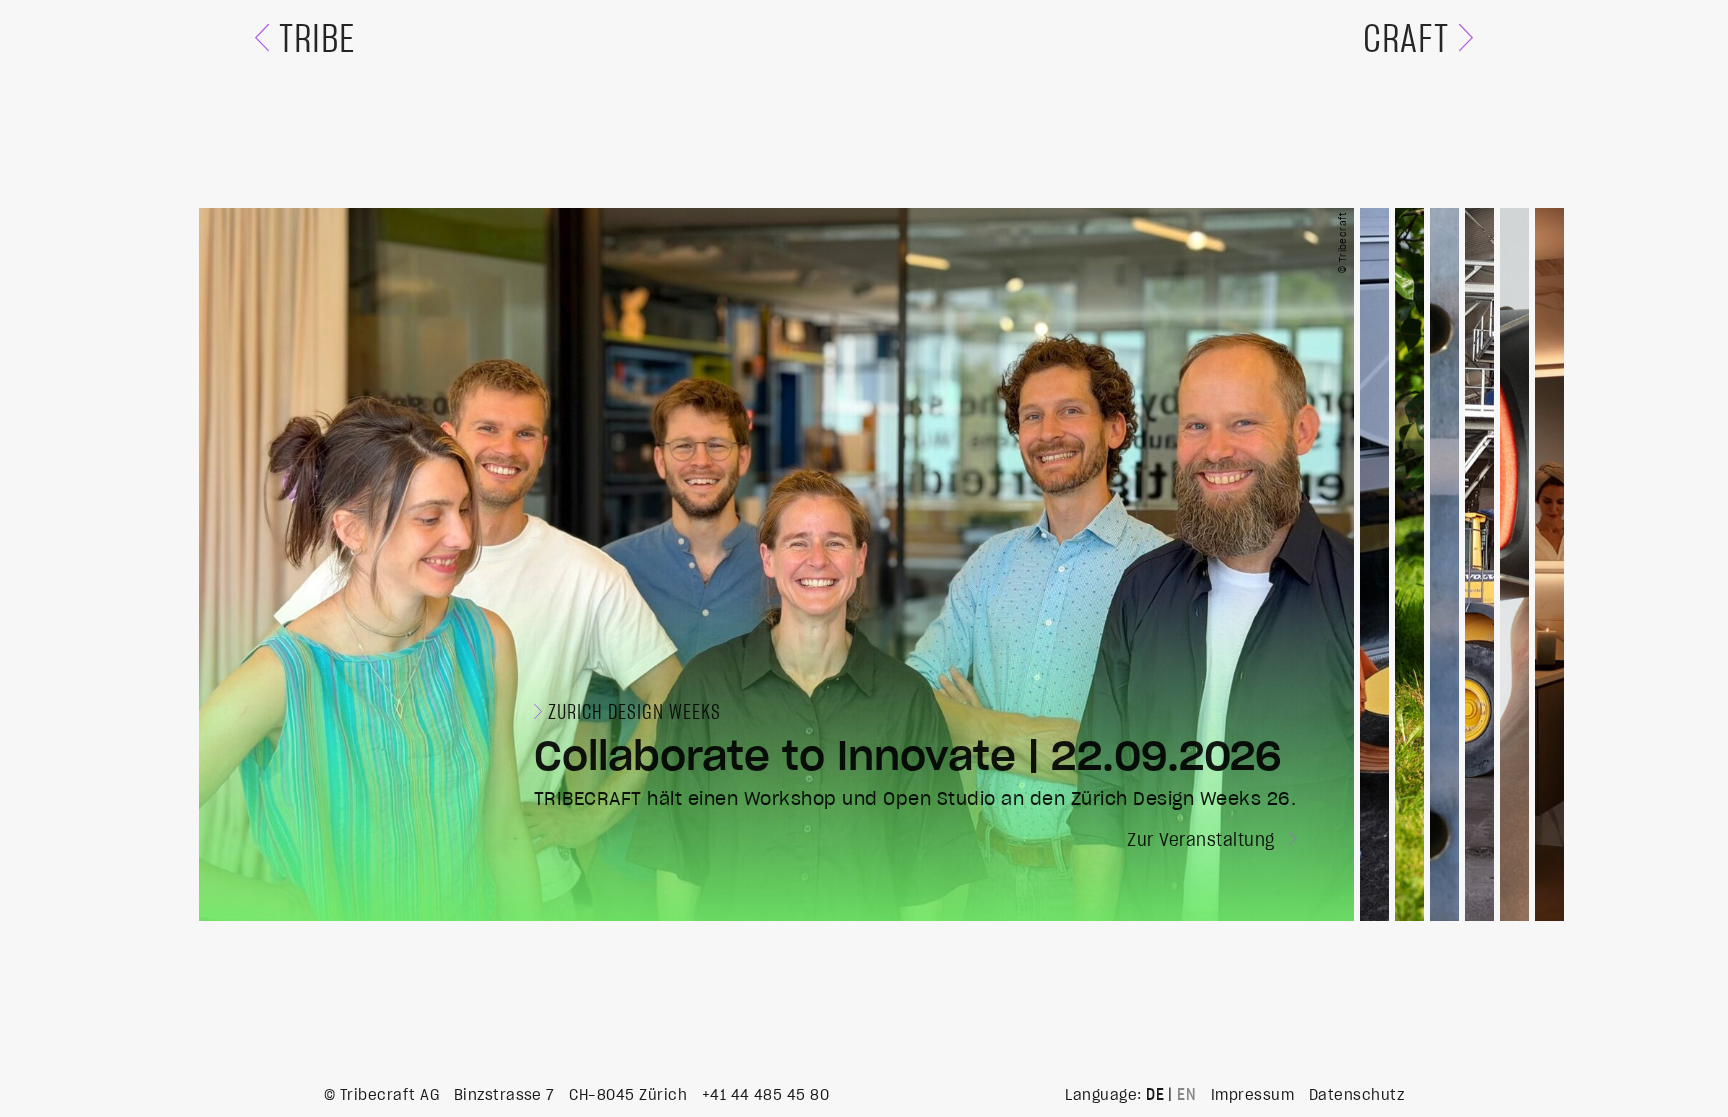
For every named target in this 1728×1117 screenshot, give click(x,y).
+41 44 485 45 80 (766, 1095)
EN (1186, 1095)
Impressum (1252, 1095)
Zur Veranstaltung (1203, 841)
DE (1155, 1095)
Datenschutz (1356, 1095)
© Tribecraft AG (381, 1095)
